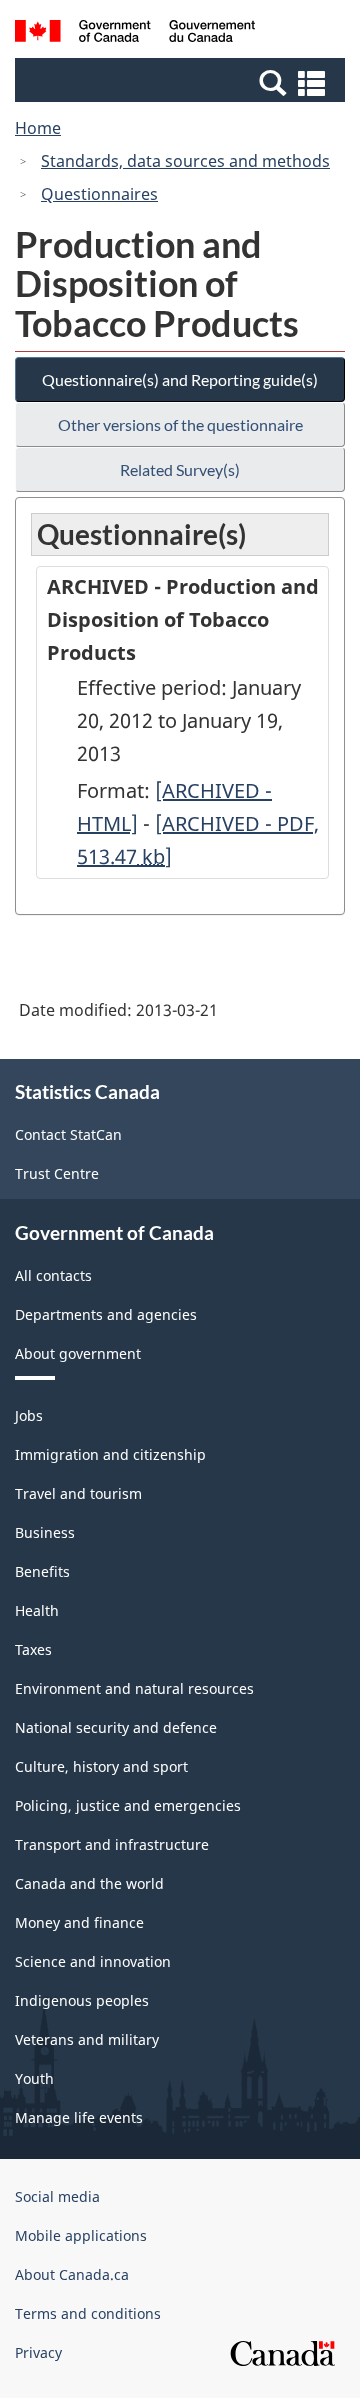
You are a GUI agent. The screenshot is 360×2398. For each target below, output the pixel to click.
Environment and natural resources (134, 1688)
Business (45, 1532)
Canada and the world (89, 1883)
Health (37, 1610)
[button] (182, 82)
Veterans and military (87, 2039)
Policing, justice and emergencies (128, 1805)
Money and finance (79, 1922)
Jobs (29, 1415)
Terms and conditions (88, 2313)
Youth (34, 2078)
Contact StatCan (68, 1134)
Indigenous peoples (82, 2000)
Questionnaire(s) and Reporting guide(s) (180, 379)
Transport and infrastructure (112, 1844)
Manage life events (79, 2117)
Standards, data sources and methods (185, 161)
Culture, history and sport (101, 1766)
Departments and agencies (106, 1314)
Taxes (33, 1649)
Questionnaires (99, 194)
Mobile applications (81, 2235)
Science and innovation (93, 1961)
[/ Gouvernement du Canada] (135, 34)
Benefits (42, 1571)
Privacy (38, 2352)
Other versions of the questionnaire (180, 424)
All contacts (53, 1275)
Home (38, 128)
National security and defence (116, 1727)
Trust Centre (57, 1173)
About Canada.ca (72, 2274)
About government (78, 1353)
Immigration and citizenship (110, 1454)
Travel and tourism (78, 1493)
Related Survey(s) (180, 469)
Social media (57, 2196)
